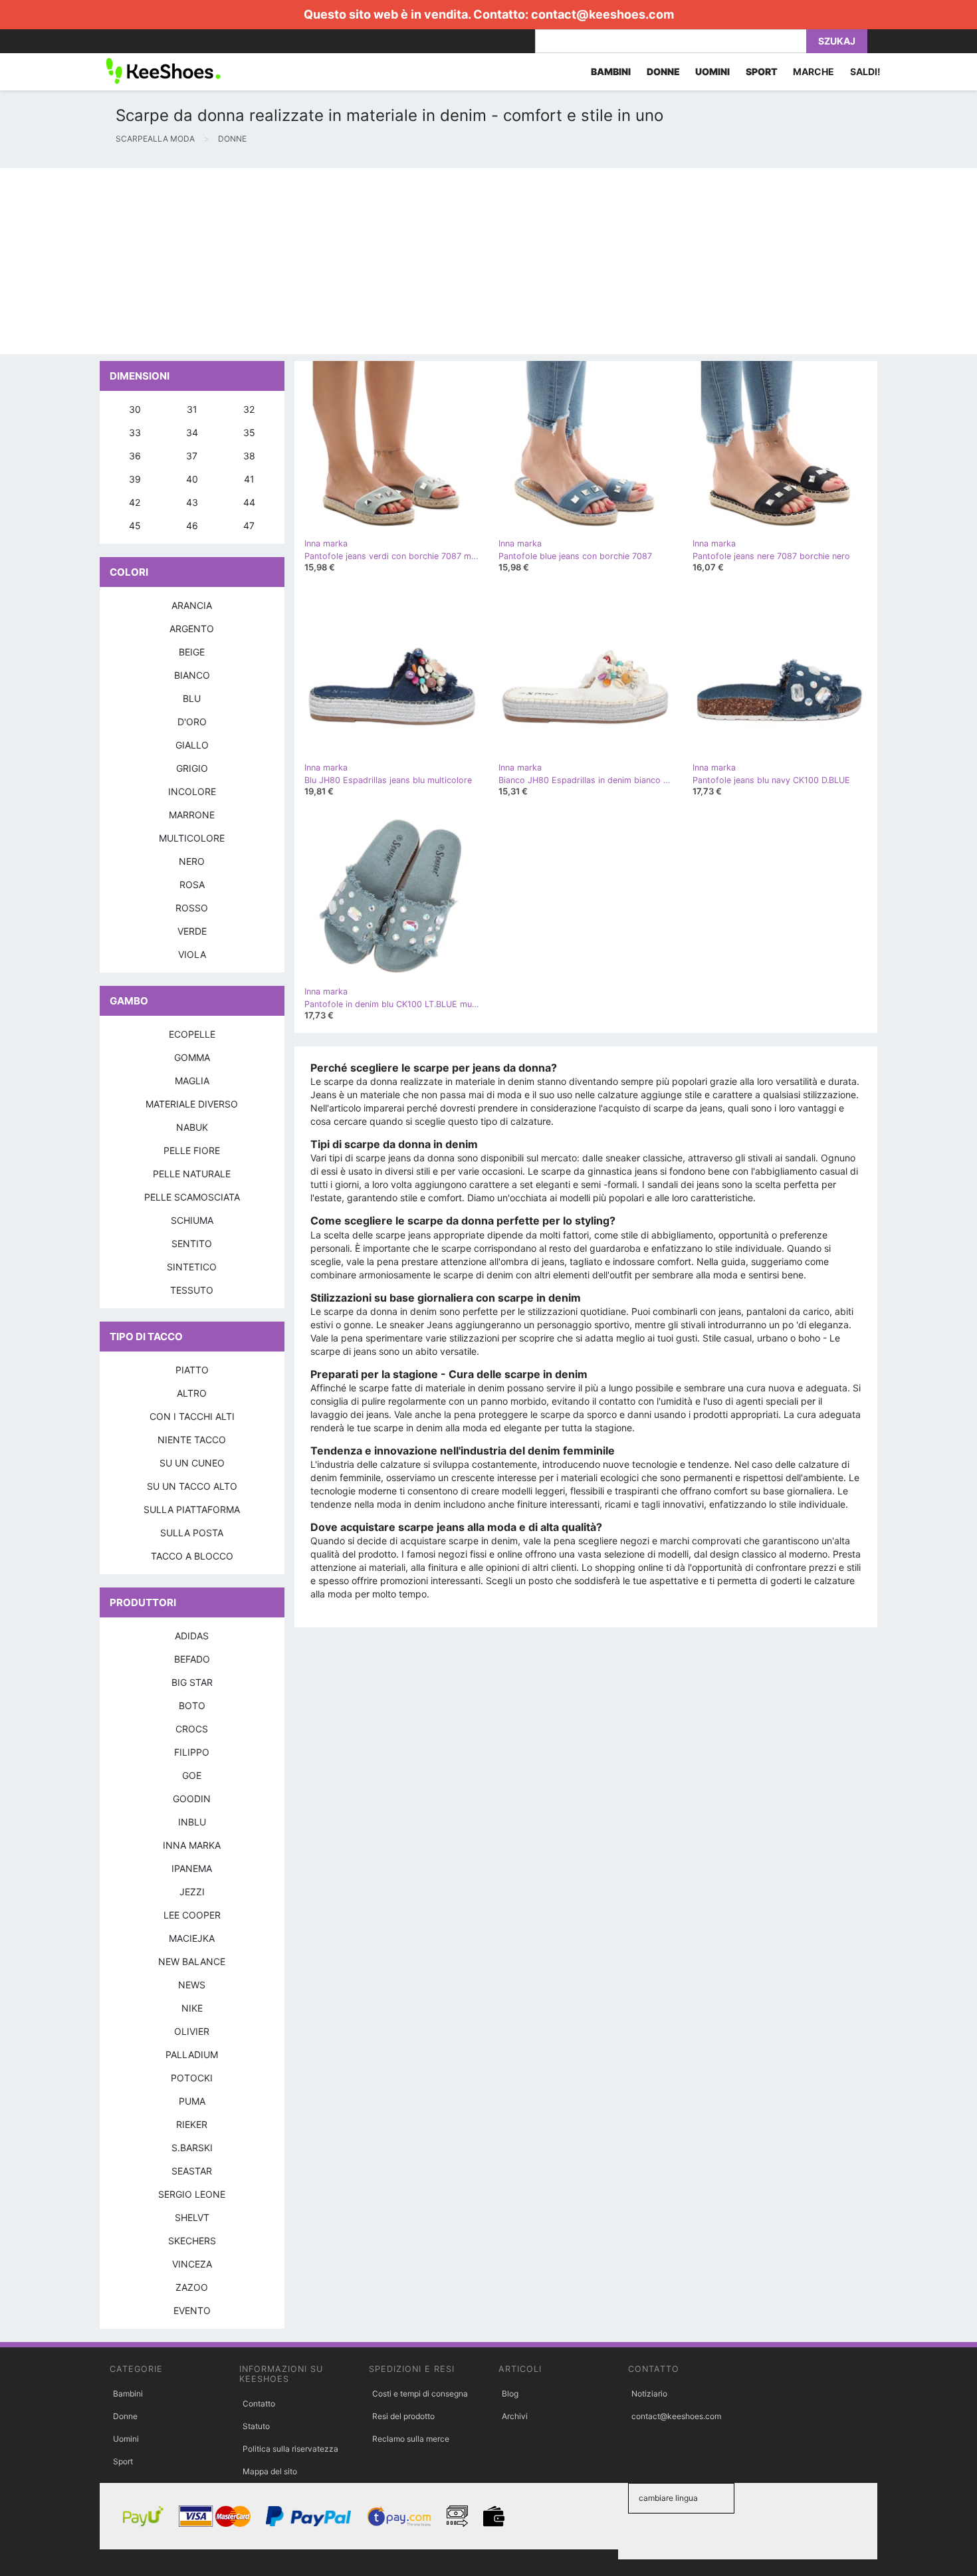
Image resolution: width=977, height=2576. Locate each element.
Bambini (128, 2394)
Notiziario (649, 2394)
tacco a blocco (192, 1556)
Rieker (192, 2124)
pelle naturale (192, 1174)
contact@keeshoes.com (602, 14)
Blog (510, 2394)
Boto (192, 1705)
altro (192, 1393)
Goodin (192, 1799)
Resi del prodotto (403, 2416)
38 (249, 456)
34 (192, 432)
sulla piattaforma (192, 1509)
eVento (192, 2310)
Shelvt (192, 2217)
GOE (192, 1775)
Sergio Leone (192, 2194)
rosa (192, 884)
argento (192, 629)
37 (192, 456)
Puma (192, 2101)
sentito (192, 1243)
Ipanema (192, 1868)
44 (249, 502)
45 (135, 526)
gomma (192, 1057)
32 (249, 409)
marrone (192, 815)
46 (192, 526)
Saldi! (865, 71)
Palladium (192, 2054)
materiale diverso (192, 1104)
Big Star (192, 1682)
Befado (192, 1659)
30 (135, 409)
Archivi (515, 2416)
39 (135, 479)
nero (192, 861)
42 (135, 502)
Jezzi (192, 1892)
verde (192, 931)
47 (249, 526)
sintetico (192, 1267)
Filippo (192, 1752)
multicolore (192, 838)
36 (135, 456)
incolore (192, 791)
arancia (192, 605)
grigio (192, 768)
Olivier (192, 2031)
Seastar (192, 2171)
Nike (192, 2008)
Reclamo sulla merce (411, 2439)
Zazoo (192, 2287)
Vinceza (192, 2264)
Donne (125, 2416)
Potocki (192, 2078)
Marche (814, 71)
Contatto (259, 2403)
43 (192, 502)
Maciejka (192, 1938)
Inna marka (192, 1845)
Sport (123, 2461)
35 (249, 432)
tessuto (192, 1290)
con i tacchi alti (192, 1416)
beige (192, 652)
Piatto (192, 1370)
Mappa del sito (270, 2471)
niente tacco (192, 1440)
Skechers (192, 2241)
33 (135, 432)
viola (192, 954)
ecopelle (192, 1034)
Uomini (126, 2439)
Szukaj (837, 41)
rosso (192, 908)
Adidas (192, 1636)
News (192, 1985)
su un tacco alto (192, 1486)
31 (192, 409)
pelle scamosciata (192, 1197)
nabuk (192, 1127)
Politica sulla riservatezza (290, 2449)
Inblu (192, 1822)
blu (192, 698)
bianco (192, 675)
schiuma (192, 1220)
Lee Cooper (192, 1915)
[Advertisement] (399, 261)
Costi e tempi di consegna (420, 2394)
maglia (192, 1081)
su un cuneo (192, 1463)
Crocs (192, 1729)
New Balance (192, 1961)
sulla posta (192, 1533)
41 (249, 479)
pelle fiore (192, 1150)
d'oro (192, 722)
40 (192, 479)
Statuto (256, 2426)
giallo (192, 745)
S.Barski (192, 2148)
